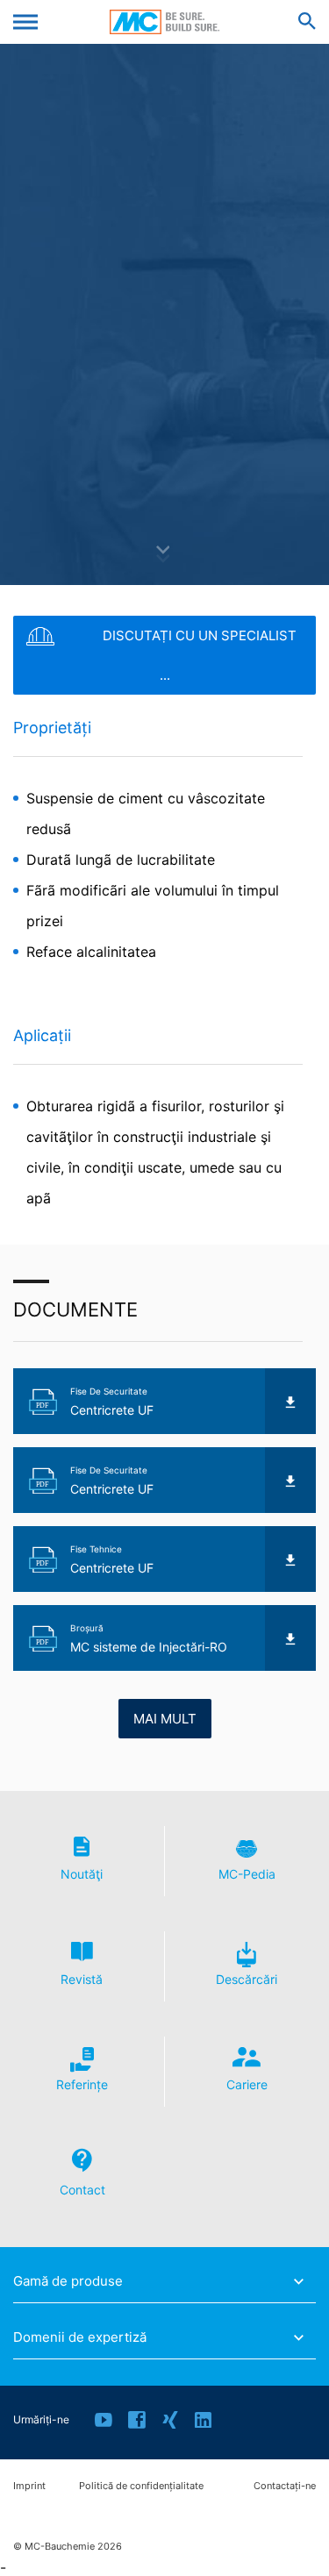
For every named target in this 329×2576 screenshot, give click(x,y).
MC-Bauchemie (164, 22)
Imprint (29, 2486)
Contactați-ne (285, 2486)
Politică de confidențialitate (141, 2486)
